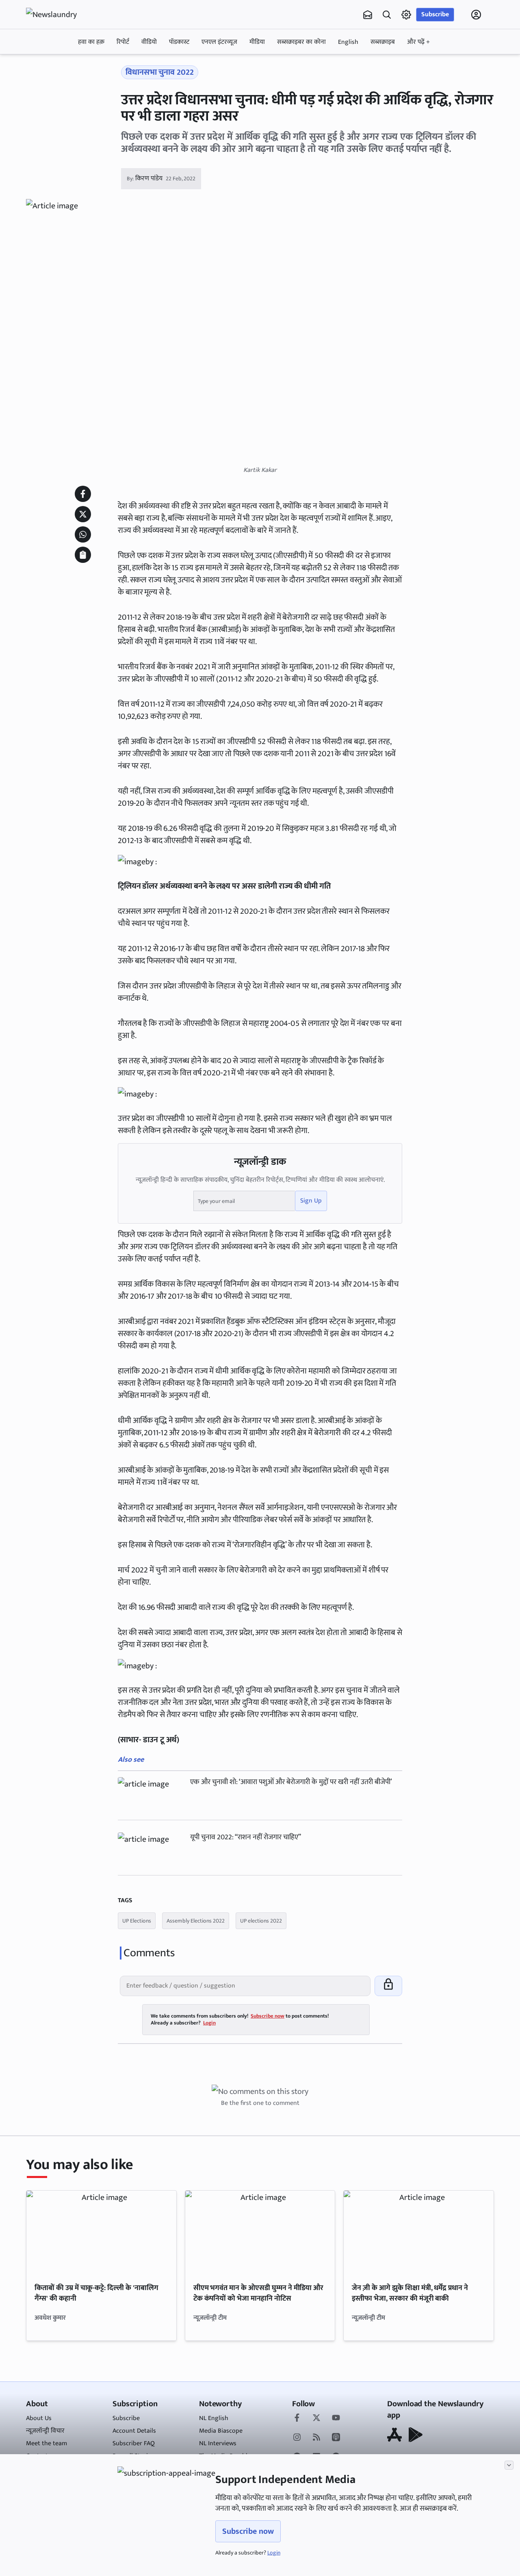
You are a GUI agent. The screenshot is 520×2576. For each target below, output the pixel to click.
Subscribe (435, 14)
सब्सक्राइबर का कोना (301, 42)
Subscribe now (248, 2531)
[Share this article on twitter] (83, 514)
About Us (39, 2418)
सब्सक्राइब (383, 42)
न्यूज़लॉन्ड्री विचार (45, 2431)
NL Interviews (218, 2443)
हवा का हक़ (91, 42)
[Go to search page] (387, 15)
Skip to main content (65, 66)
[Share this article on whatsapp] (83, 534)
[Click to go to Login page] (476, 15)
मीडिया (257, 42)
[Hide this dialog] (509, 2465)
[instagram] (297, 2438)
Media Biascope (221, 2431)
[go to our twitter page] (316, 2418)
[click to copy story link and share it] (83, 555)
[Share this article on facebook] (83, 494)
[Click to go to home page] (58, 15)
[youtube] (336, 2418)
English (348, 42)
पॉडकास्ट (179, 42)
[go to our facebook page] (297, 2418)
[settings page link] (406, 15)
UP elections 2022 (261, 1921)
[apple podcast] (336, 2438)
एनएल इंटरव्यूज (219, 42)
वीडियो (149, 42)
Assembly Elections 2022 (196, 1921)
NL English (214, 2418)
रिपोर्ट (123, 42)
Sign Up (311, 1201)
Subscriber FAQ (134, 2443)
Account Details (134, 2431)
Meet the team (47, 2443)
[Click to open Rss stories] (316, 2438)
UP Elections (137, 1921)
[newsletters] (368, 15)
